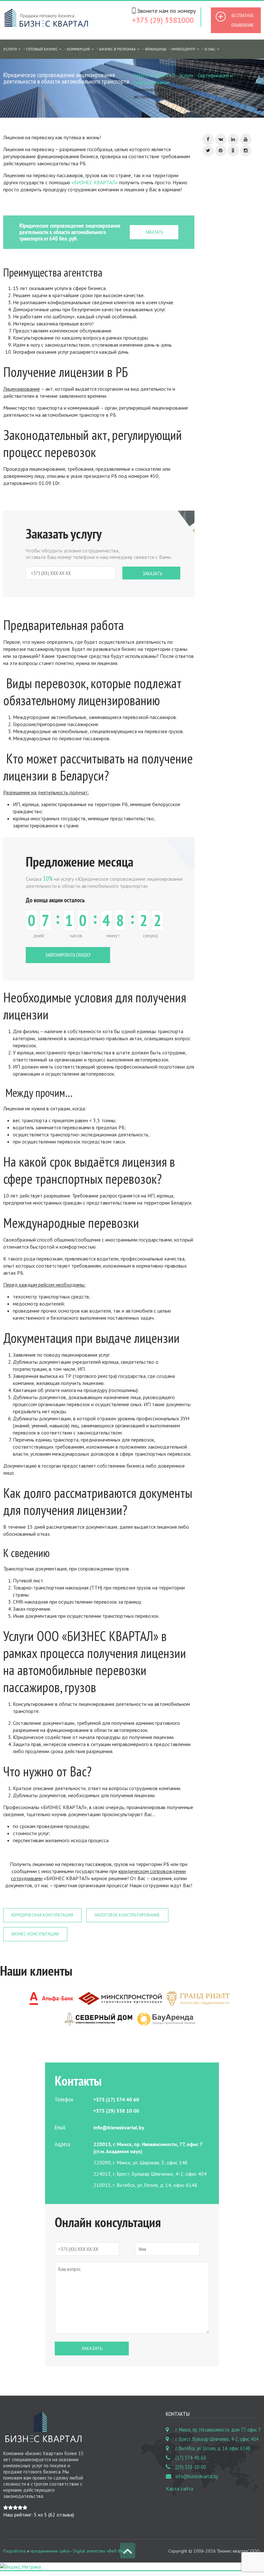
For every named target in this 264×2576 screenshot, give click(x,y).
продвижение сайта (50, 2551)
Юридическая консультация (42, 1915)
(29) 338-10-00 (191, 2467)
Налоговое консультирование (127, 1915)
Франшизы (156, 49)
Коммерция (78, 49)
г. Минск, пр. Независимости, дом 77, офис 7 (218, 2430)
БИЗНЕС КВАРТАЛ (154, 75)
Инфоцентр (183, 49)
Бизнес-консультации (35, 1934)
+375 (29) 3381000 (163, 20)
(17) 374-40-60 (191, 2458)
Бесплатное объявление (242, 20)
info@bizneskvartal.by (197, 2476)
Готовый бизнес (42, 49)
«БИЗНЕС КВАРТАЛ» (95, 182)
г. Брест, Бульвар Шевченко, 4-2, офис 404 (217, 2439)
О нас (210, 49)
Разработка (14, 2551)
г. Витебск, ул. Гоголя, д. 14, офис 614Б (213, 2448)
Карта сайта (179, 2489)
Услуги (186, 75)
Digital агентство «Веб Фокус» (103, 2551)
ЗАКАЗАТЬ (154, 232)
